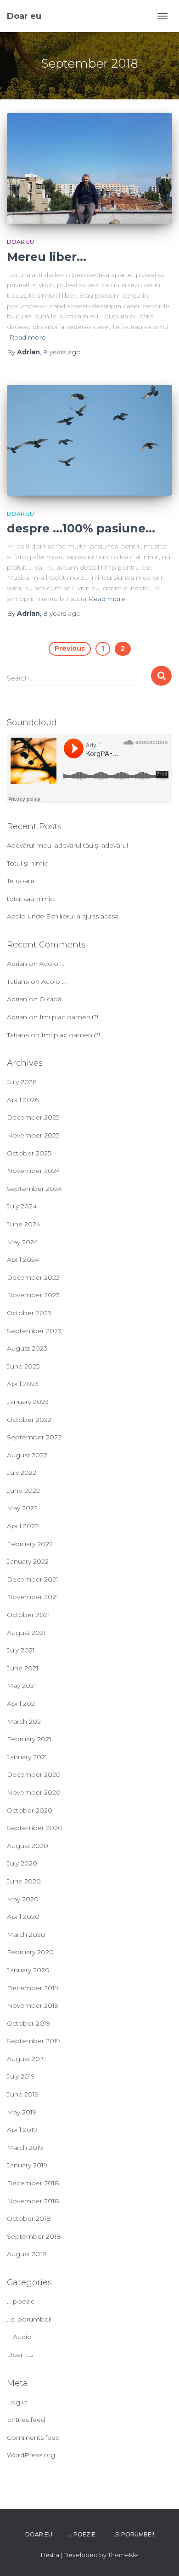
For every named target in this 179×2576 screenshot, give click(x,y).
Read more (28, 337)
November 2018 (33, 2201)
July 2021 (21, 1650)
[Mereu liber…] (89, 168)
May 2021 (22, 1686)
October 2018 (29, 2218)
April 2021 (22, 1704)
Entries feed (26, 2420)
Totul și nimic (27, 863)
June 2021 (23, 1668)
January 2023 (28, 1402)
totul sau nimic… (32, 899)
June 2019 (23, 2094)
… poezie (21, 2301)
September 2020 (35, 1828)
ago (62, 352)
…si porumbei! (29, 2319)
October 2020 (30, 1810)
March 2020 (26, 1935)
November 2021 (33, 1597)
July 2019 (21, 2076)
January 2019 (27, 2165)
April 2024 (23, 1259)
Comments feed (33, 2437)
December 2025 (33, 1117)
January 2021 (27, 1757)
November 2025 (33, 1135)
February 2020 (30, 1952)
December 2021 (33, 1579)
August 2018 (27, 2254)
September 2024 (34, 1189)
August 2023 (27, 1348)
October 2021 (28, 1615)
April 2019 (22, 2130)
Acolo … (52, 964)
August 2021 (26, 1633)
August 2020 (28, 1846)
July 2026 (22, 1082)
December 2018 (33, 2183)
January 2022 (28, 1561)
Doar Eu (20, 242)
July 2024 (22, 1206)
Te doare (21, 881)
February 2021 (29, 1739)
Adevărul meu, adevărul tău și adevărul (67, 845)
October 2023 (29, 1313)
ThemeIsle (123, 2555)
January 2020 (28, 1970)
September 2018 (34, 2236)
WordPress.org (31, 2455)
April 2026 (23, 1100)
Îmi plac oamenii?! (69, 1017)
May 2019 (22, 2112)
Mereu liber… (47, 257)
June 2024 (24, 1224)
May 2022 (22, 1508)
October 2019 (28, 2023)
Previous (70, 648)
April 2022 (23, 1526)
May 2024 (22, 1242)
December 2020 (34, 1774)
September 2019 (34, 2041)
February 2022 (30, 1544)
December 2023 (33, 1277)
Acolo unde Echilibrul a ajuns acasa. (63, 916)
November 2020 (34, 1792)
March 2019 (25, 2148)
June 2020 (24, 1881)
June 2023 (23, 1366)
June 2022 (23, 1490)
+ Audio (19, 2337)
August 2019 (26, 2059)
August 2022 (27, 1455)
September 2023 (34, 1331)
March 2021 (25, 1721)
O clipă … (53, 999)
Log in (17, 2402)
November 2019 (33, 2005)
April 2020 (23, 1917)
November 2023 (33, 1295)
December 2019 (33, 1988)
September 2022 (34, 1437)
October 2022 (29, 1420)
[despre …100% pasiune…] (89, 440)
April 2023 (23, 1384)
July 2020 (22, 1863)
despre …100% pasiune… (81, 528)
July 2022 (22, 1473)
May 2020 (23, 1899)
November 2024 (34, 1171)
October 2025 (29, 1153)
